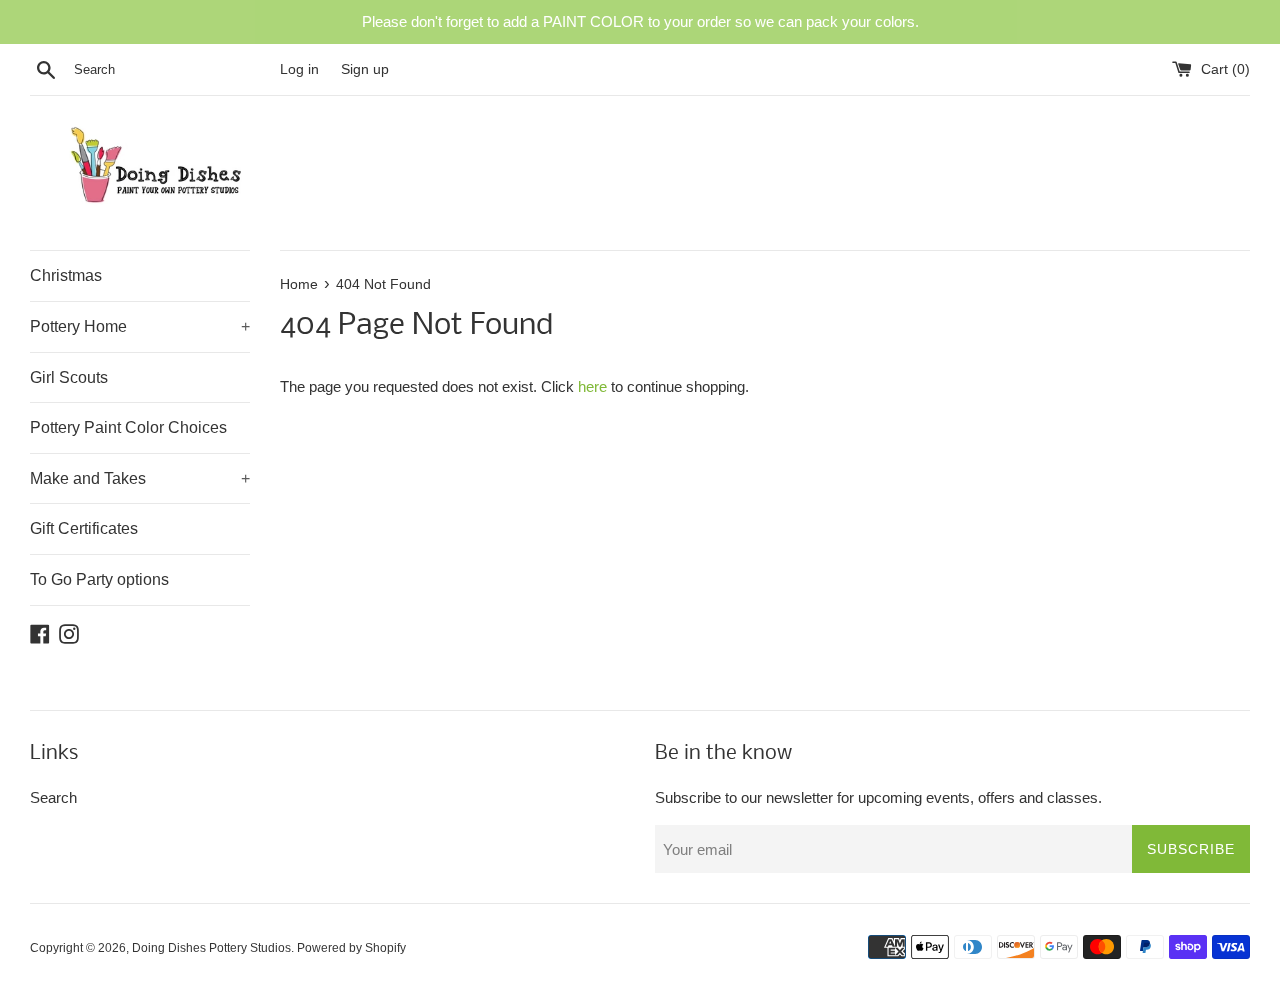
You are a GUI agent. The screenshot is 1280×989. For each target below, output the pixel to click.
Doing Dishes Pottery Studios (211, 948)
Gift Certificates (84, 528)
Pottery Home (140, 326)
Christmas (66, 275)
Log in (299, 69)
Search (53, 797)
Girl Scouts (69, 377)
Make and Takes (140, 478)
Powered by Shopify (351, 948)
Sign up (365, 69)
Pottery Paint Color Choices (128, 427)
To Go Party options (99, 579)
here (592, 386)
